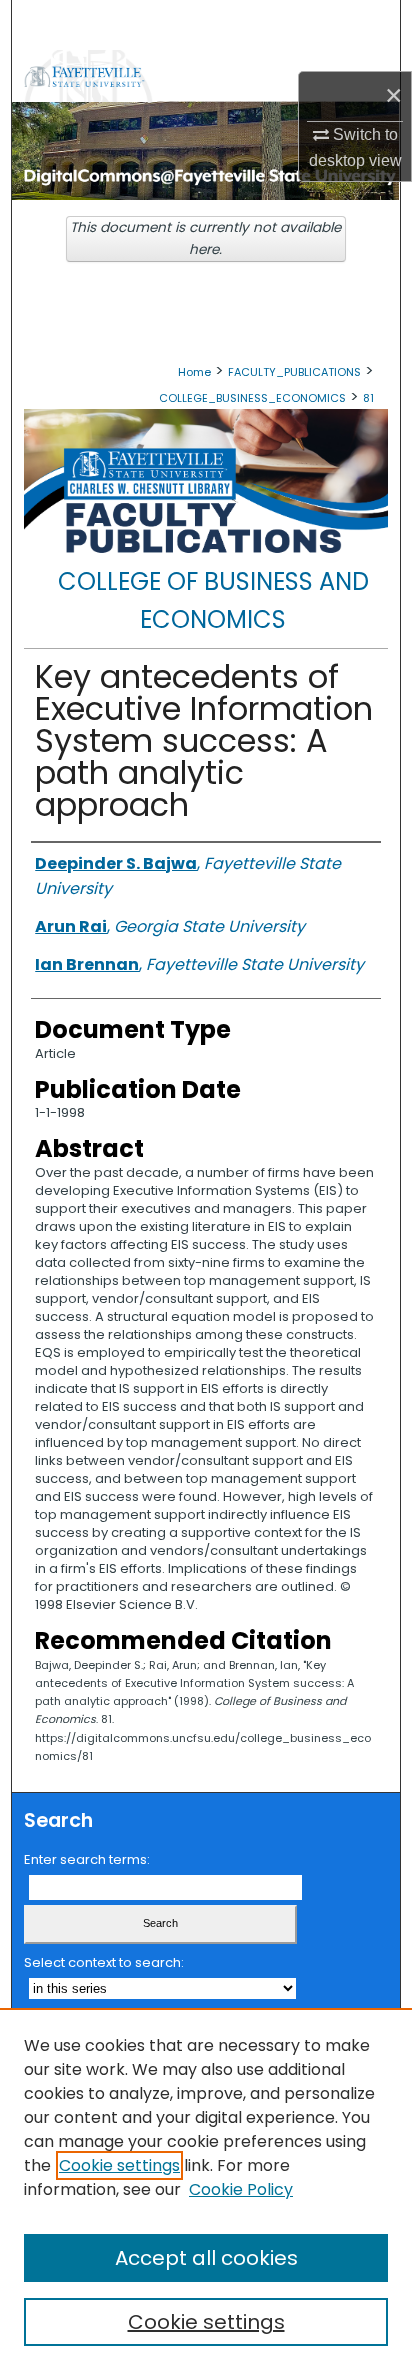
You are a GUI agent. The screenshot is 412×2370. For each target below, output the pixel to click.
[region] (206, 2189)
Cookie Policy (241, 2189)
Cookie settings (119, 2165)
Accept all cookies (206, 2258)
